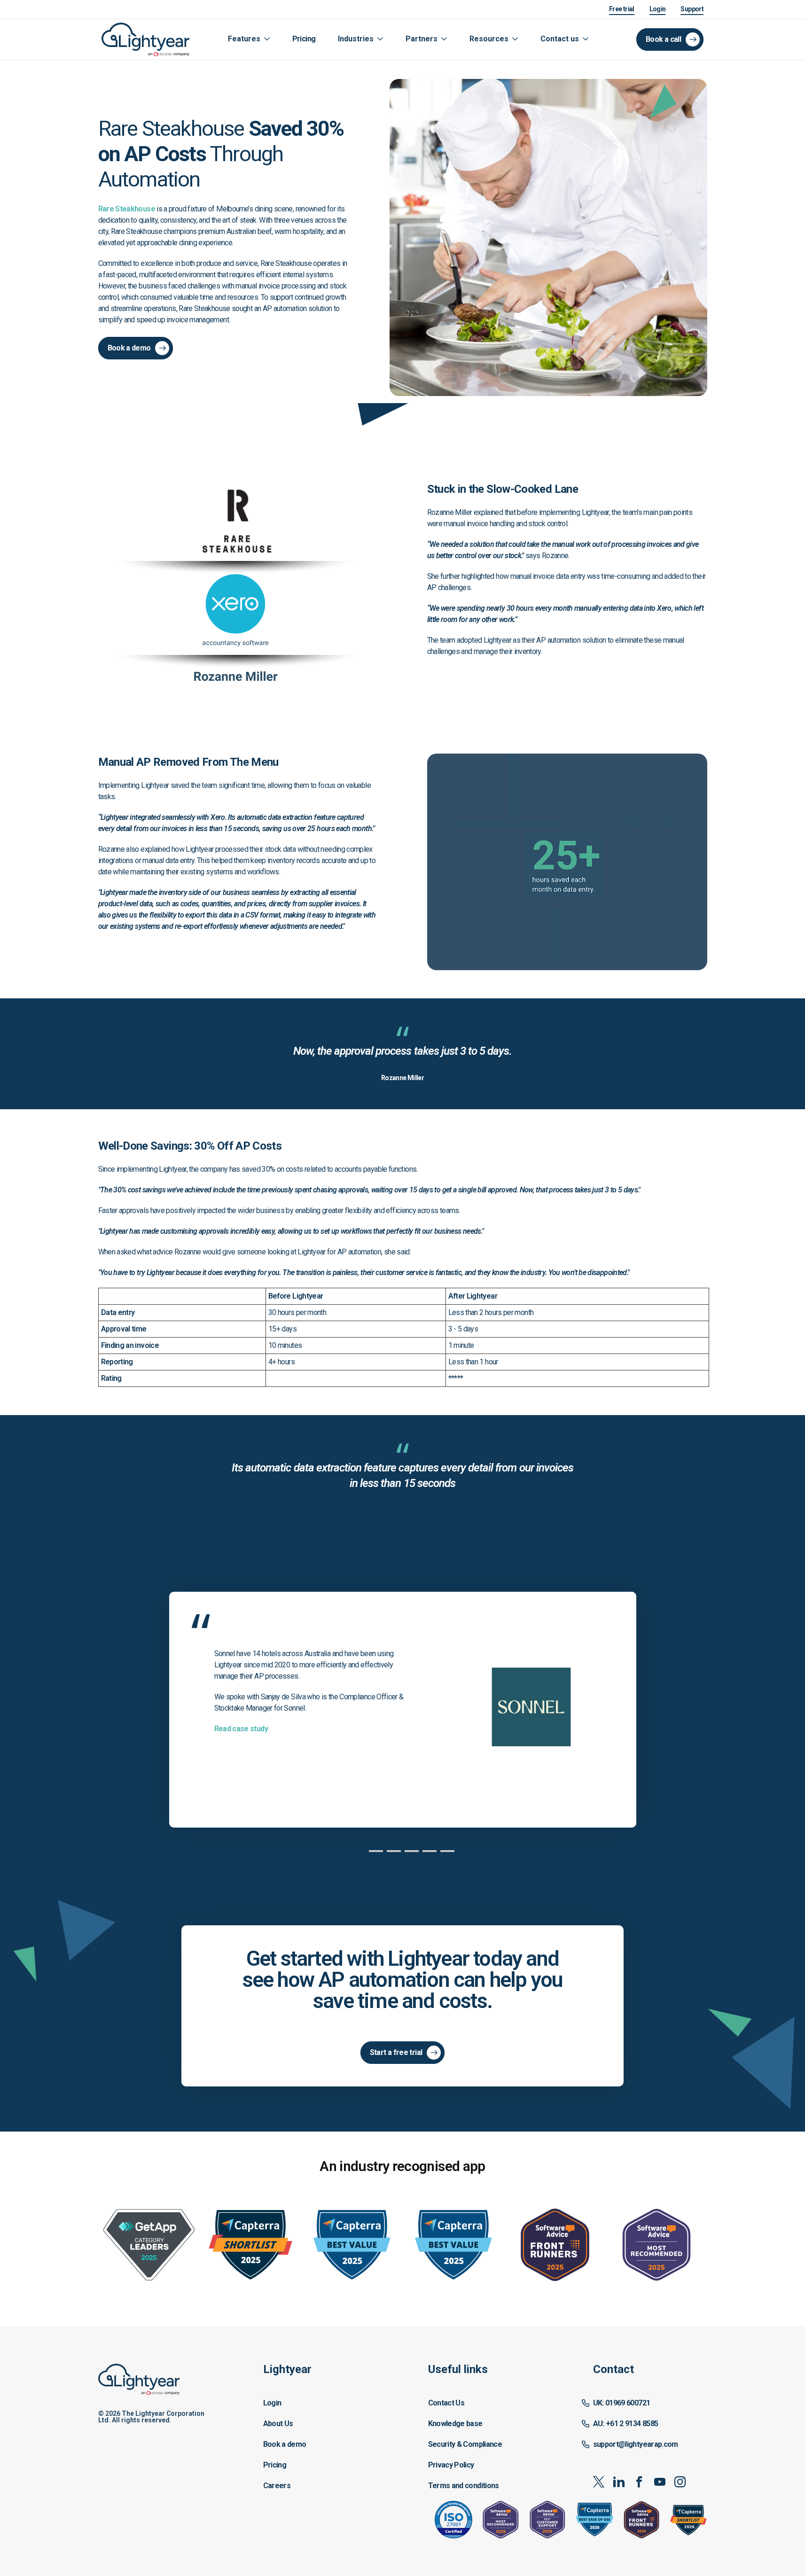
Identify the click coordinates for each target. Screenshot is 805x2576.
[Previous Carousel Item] (111, 1710)
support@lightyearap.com (636, 2444)
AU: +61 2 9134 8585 (626, 2424)
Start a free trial (396, 2052)
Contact (614, 2369)
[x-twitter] (598, 2482)
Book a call (663, 39)
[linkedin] (619, 2482)
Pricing (304, 39)
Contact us (560, 39)
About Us (278, 2424)
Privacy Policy (451, 2465)
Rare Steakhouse (127, 209)
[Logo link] (155, 39)
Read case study (241, 1729)
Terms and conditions (464, 2486)
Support (692, 9)
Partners (422, 39)
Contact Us (446, 2403)
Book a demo (129, 348)
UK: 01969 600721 (622, 2403)
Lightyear (287, 2369)
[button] (320, 2428)
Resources (489, 39)
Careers (277, 2486)
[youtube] (660, 2482)
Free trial (622, 9)
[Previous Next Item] (694, 1710)
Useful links (458, 2369)
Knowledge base (455, 2424)
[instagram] (680, 2482)
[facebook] (639, 2482)
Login (658, 9)
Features (244, 39)
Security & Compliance (465, 2444)
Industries (356, 39)
